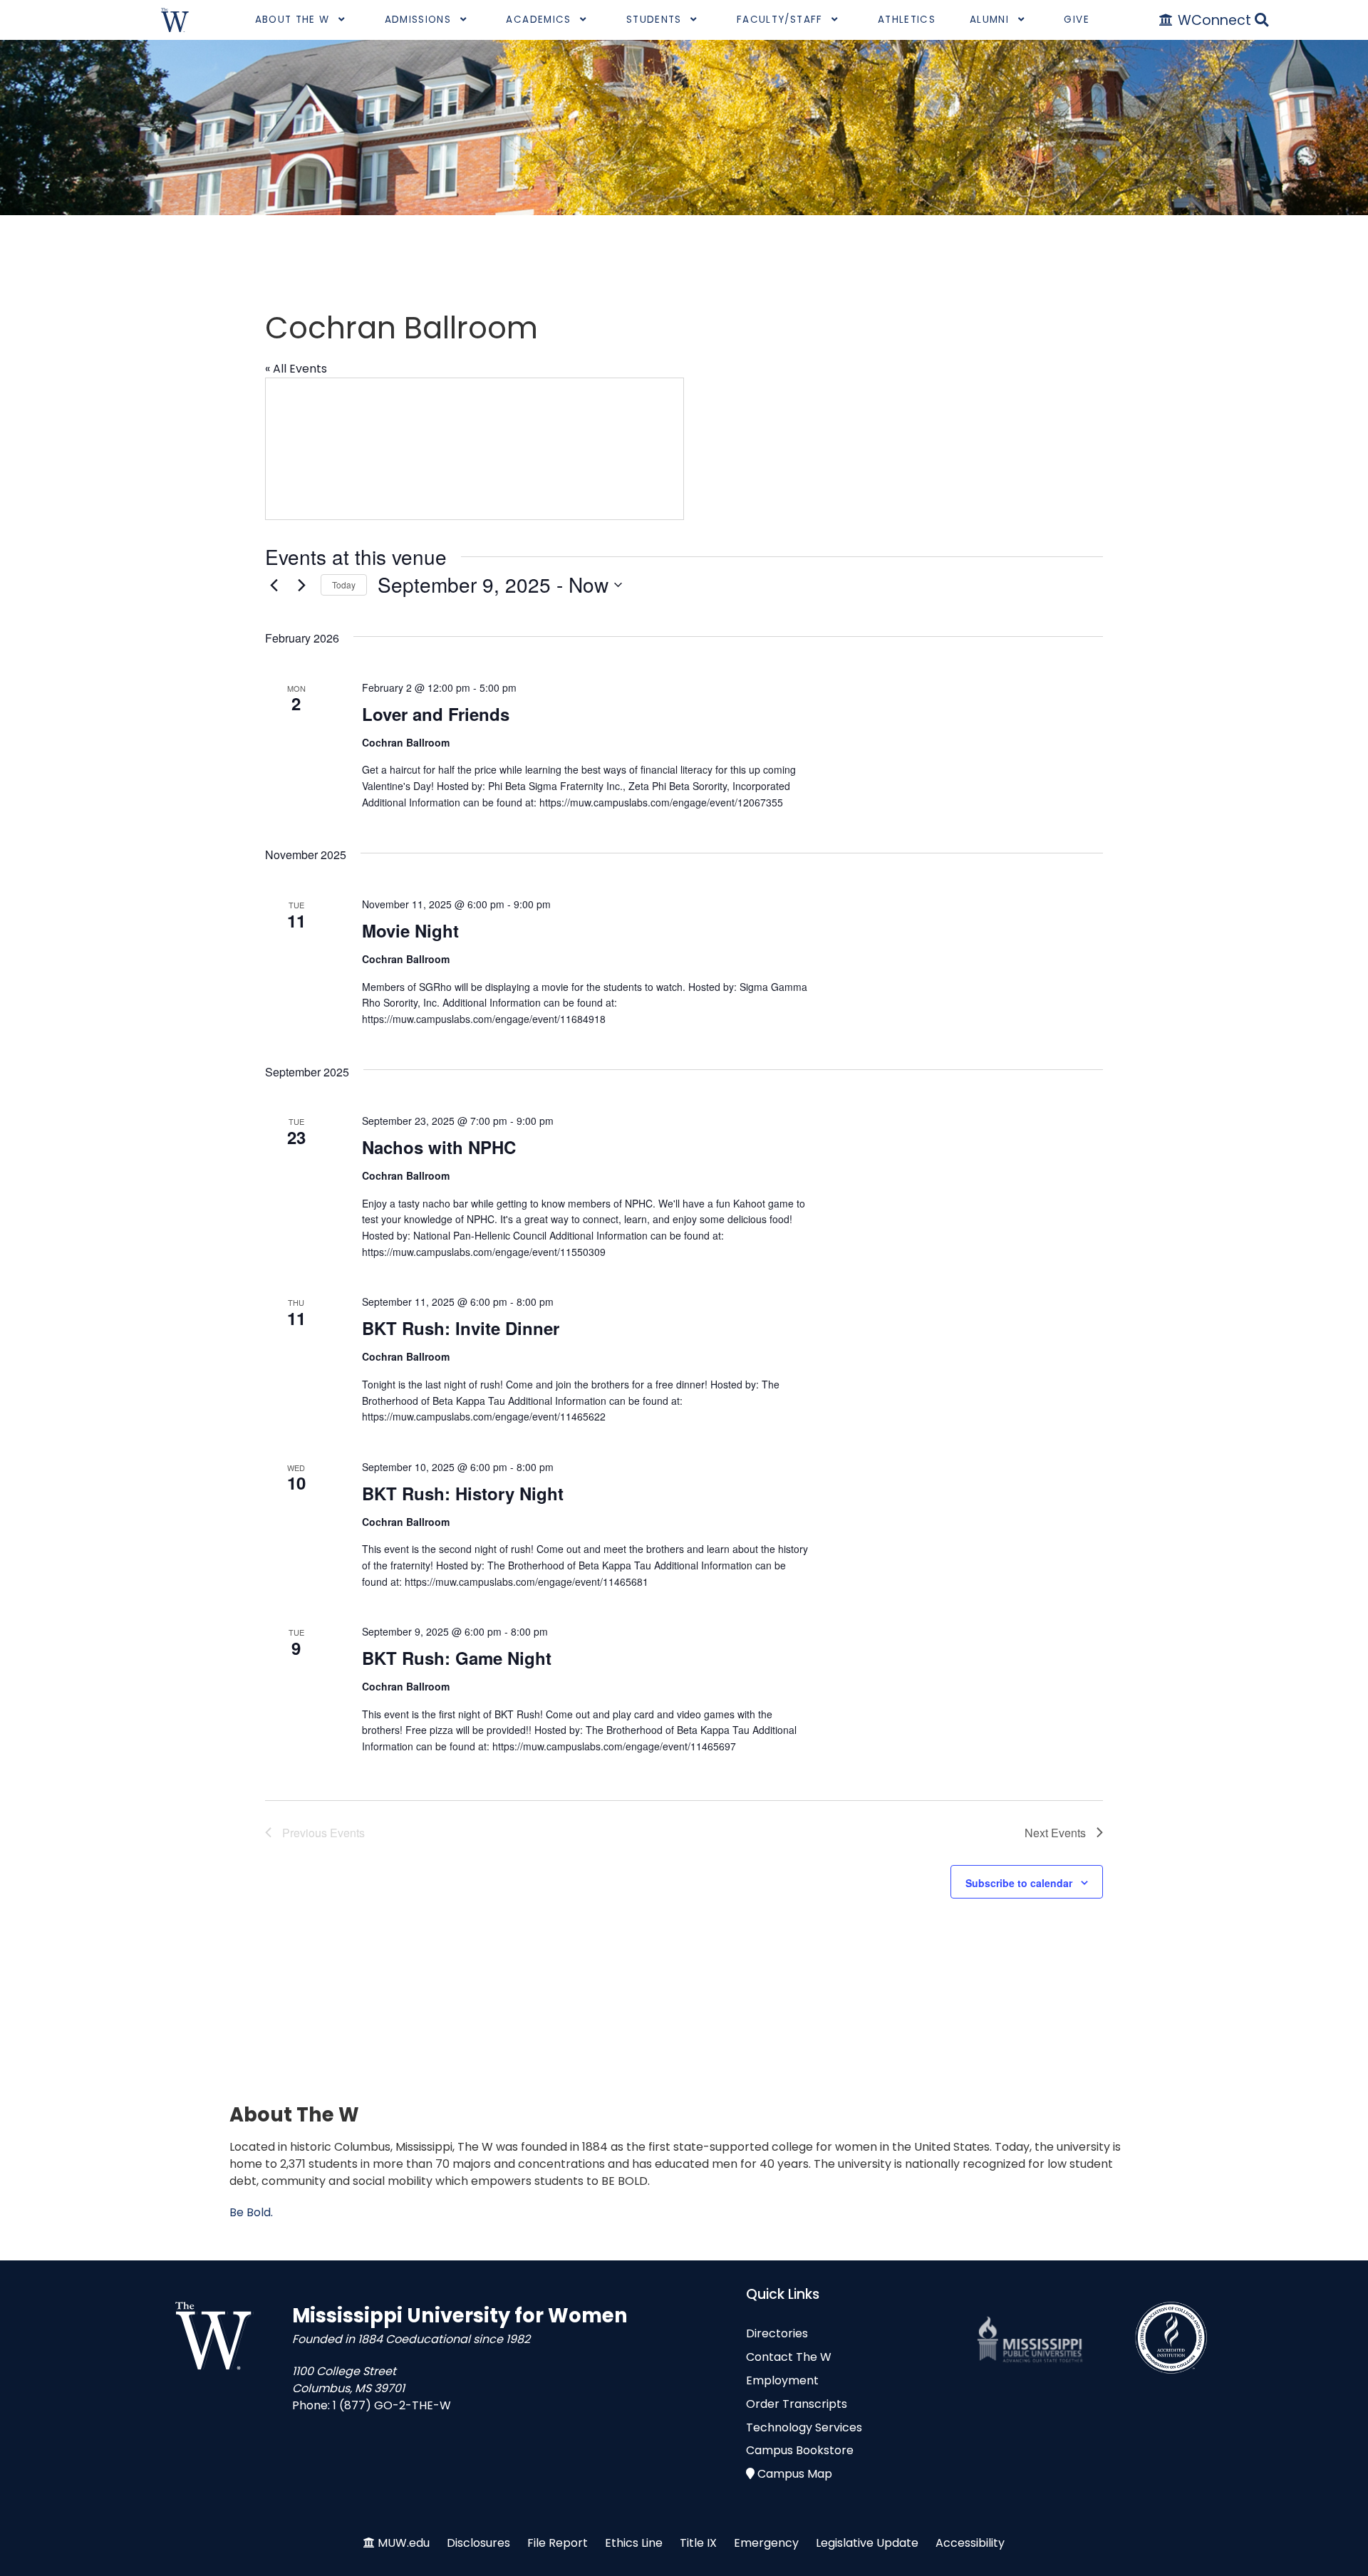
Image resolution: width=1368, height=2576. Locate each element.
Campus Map (795, 2474)
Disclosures (478, 2543)
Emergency (766, 2543)
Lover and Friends (436, 714)
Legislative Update (867, 2543)
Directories (777, 2333)
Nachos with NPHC (439, 1147)
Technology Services (804, 2427)
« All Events (296, 369)
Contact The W (789, 2357)
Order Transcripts (797, 2404)
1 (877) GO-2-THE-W (392, 2405)
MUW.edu (404, 2543)
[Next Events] (301, 585)
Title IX (698, 2543)
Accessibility (970, 2543)
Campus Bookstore (800, 2450)
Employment (782, 2380)
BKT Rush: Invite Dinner (461, 1328)
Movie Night (410, 930)
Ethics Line (634, 2543)
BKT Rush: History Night (463, 1493)
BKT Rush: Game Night (457, 1658)
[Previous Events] (274, 585)
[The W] (175, 20)
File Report (558, 2543)
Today (344, 585)
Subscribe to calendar (1019, 1883)
